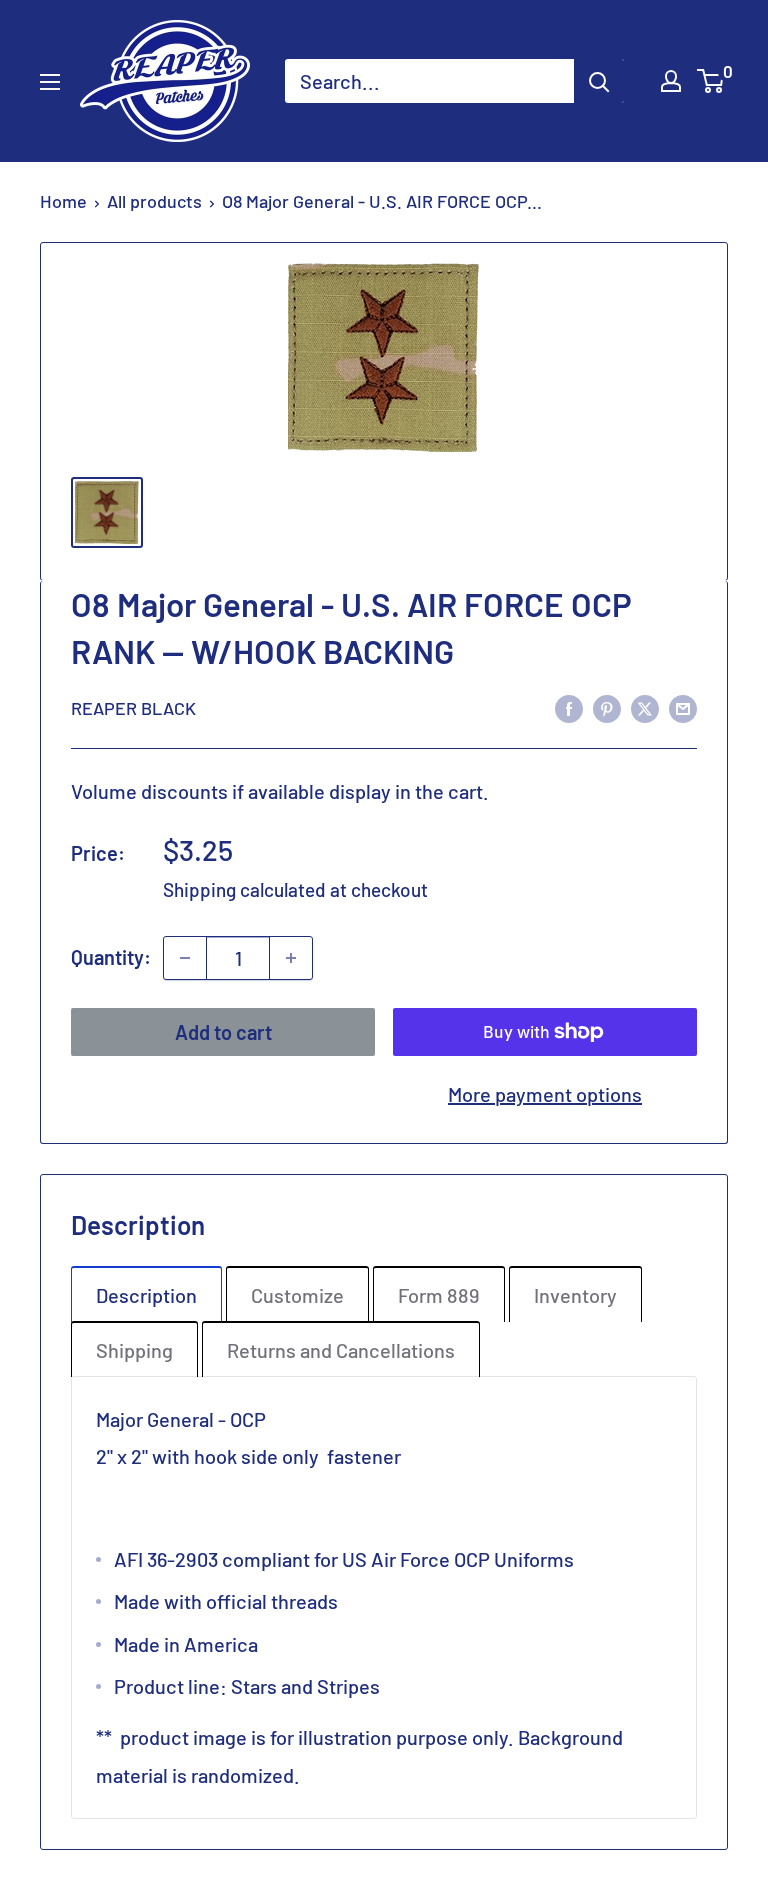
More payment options (545, 1094)
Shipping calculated (244, 889)
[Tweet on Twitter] (645, 706)
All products (154, 201)
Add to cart (223, 1032)
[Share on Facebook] (569, 706)
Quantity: (111, 957)
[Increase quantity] (291, 958)
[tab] (146, 1294)
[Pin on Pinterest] (607, 706)
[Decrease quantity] (185, 958)
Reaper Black (133, 708)
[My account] (671, 81)
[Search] (599, 81)
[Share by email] (683, 706)
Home (63, 201)
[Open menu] (50, 82)
